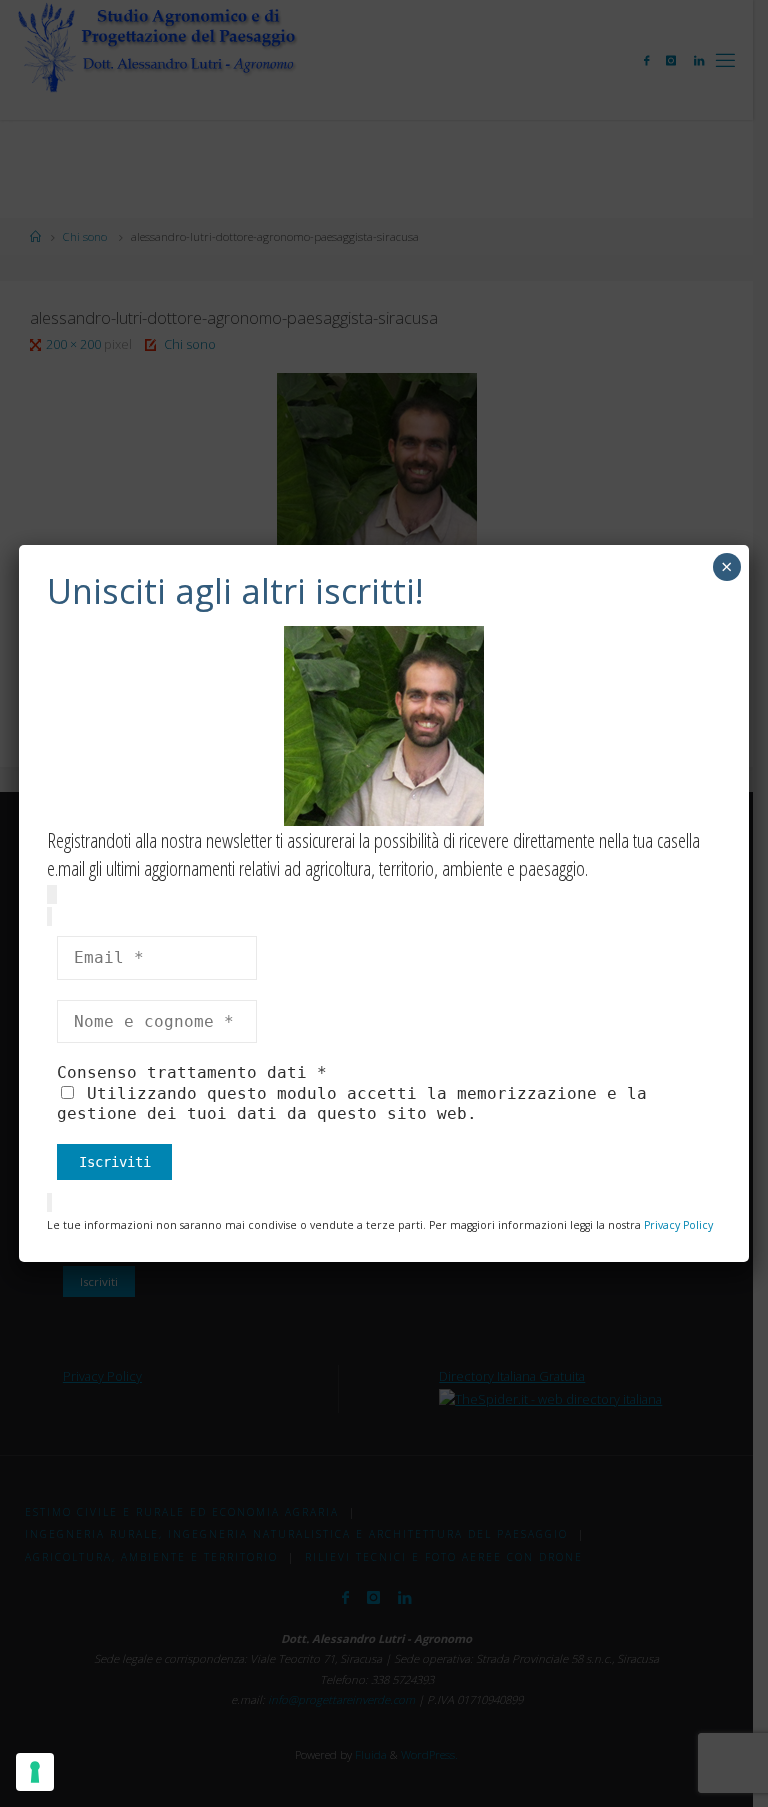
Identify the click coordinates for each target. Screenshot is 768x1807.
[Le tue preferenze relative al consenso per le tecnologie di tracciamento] (35, 1772)
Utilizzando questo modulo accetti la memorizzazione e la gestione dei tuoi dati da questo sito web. (352, 1103)
